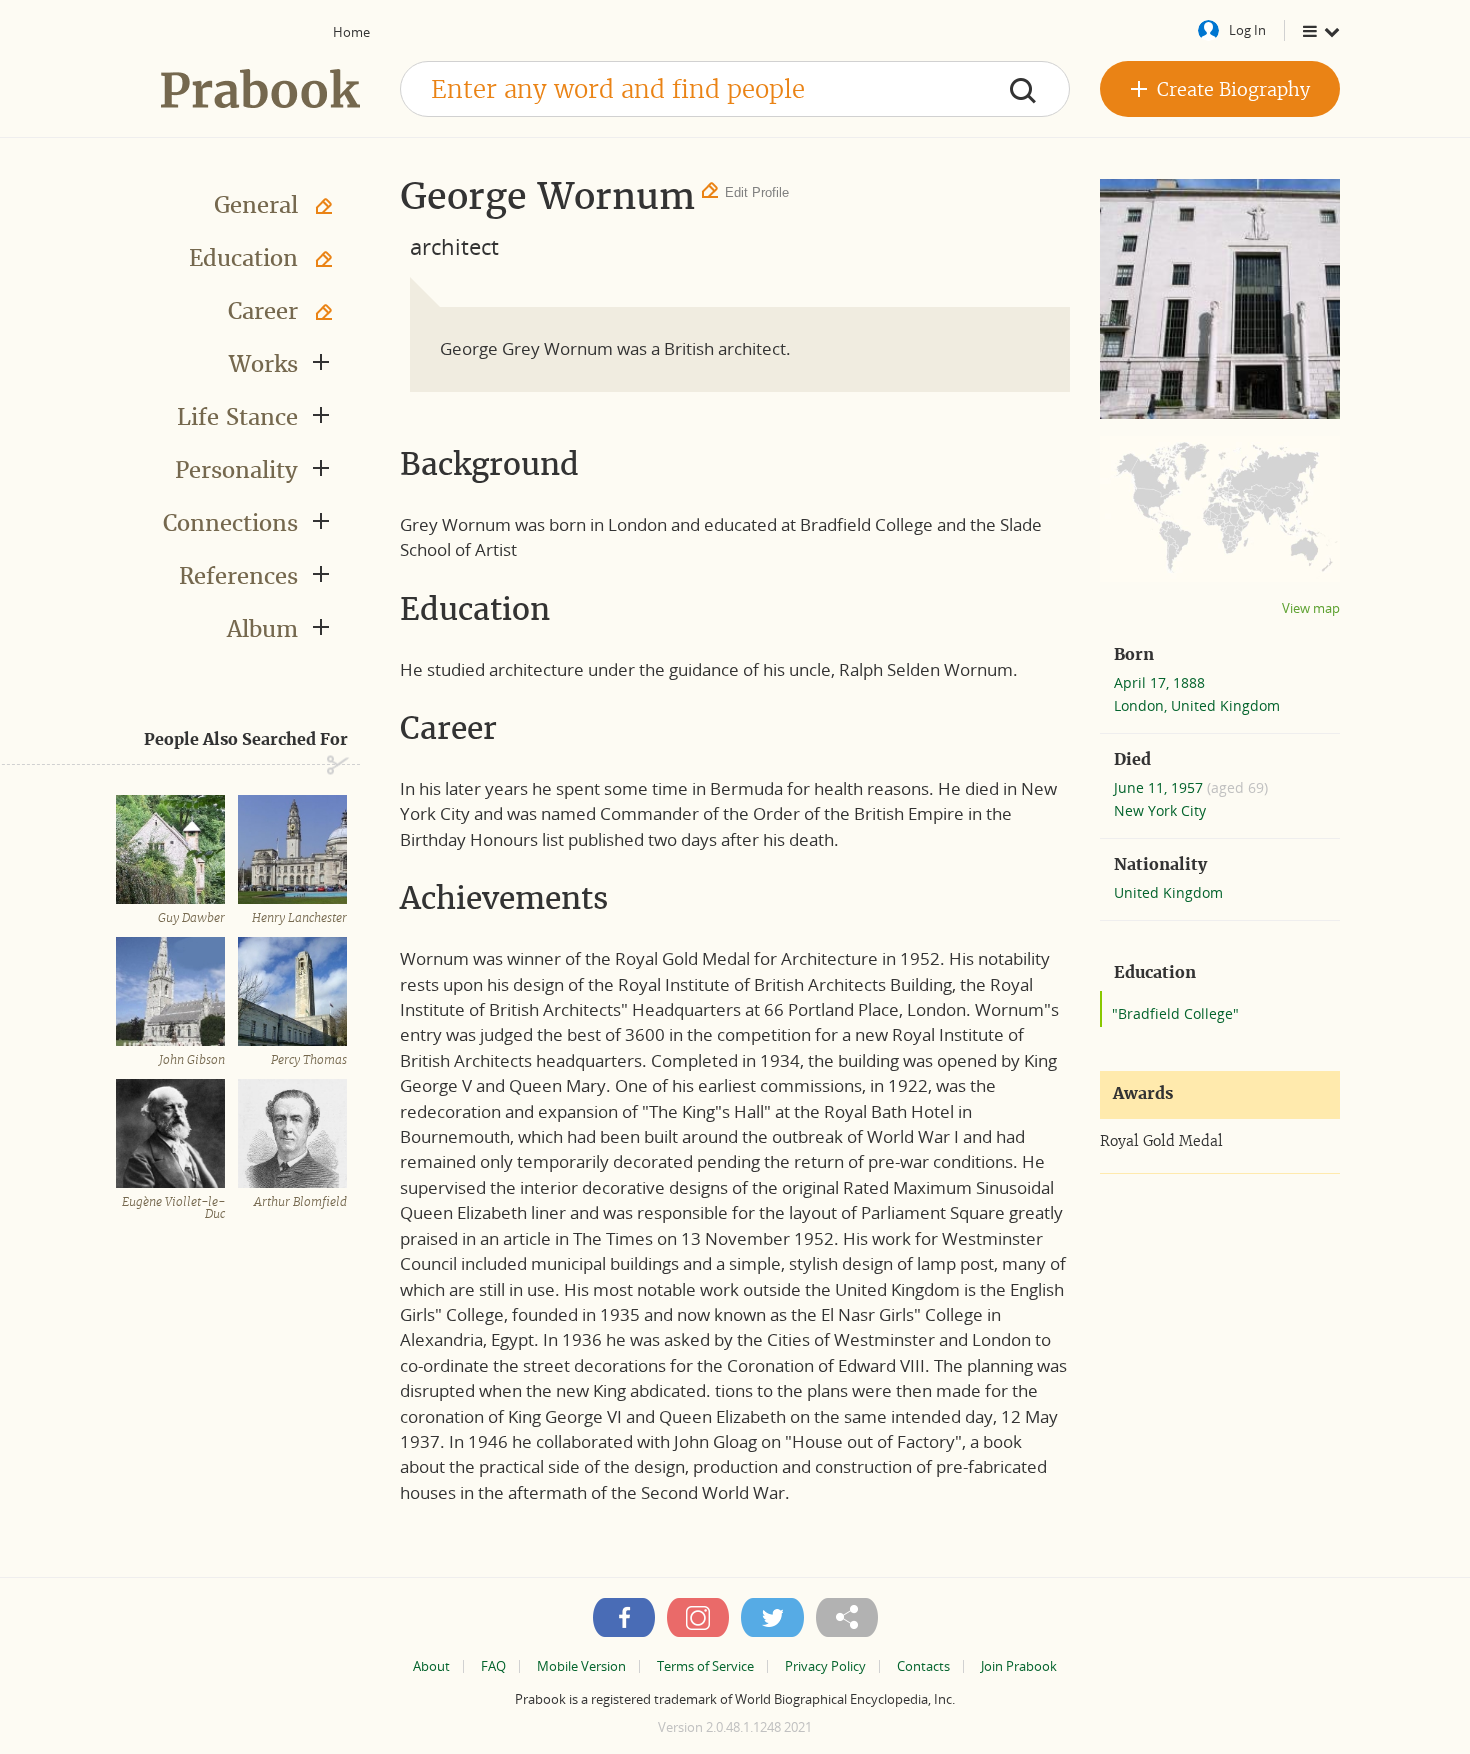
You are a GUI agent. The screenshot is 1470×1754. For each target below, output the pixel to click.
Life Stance (237, 417)
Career (263, 311)
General (256, 205)
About (431, 1666)
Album (262, 629)
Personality (236, 470)
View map (1311, 608)
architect (454, 246)
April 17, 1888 (1159, 682)
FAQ (493, 1666)
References (238, 576)
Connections (230, 523)
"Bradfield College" (1175, 1013)
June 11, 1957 (1160, 787)
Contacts (923, 1666)
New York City (1160, 810)
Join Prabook (1019, 1666)
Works (263, 364)
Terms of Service (705, 1666)
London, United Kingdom (1197, 705)
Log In (1247, 30)
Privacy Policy (825, 1666)
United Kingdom (1168, 892)
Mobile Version (581, 1666)
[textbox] (735, 89)
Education (243, 258)
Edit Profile (757, 192)
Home (351, 32)
